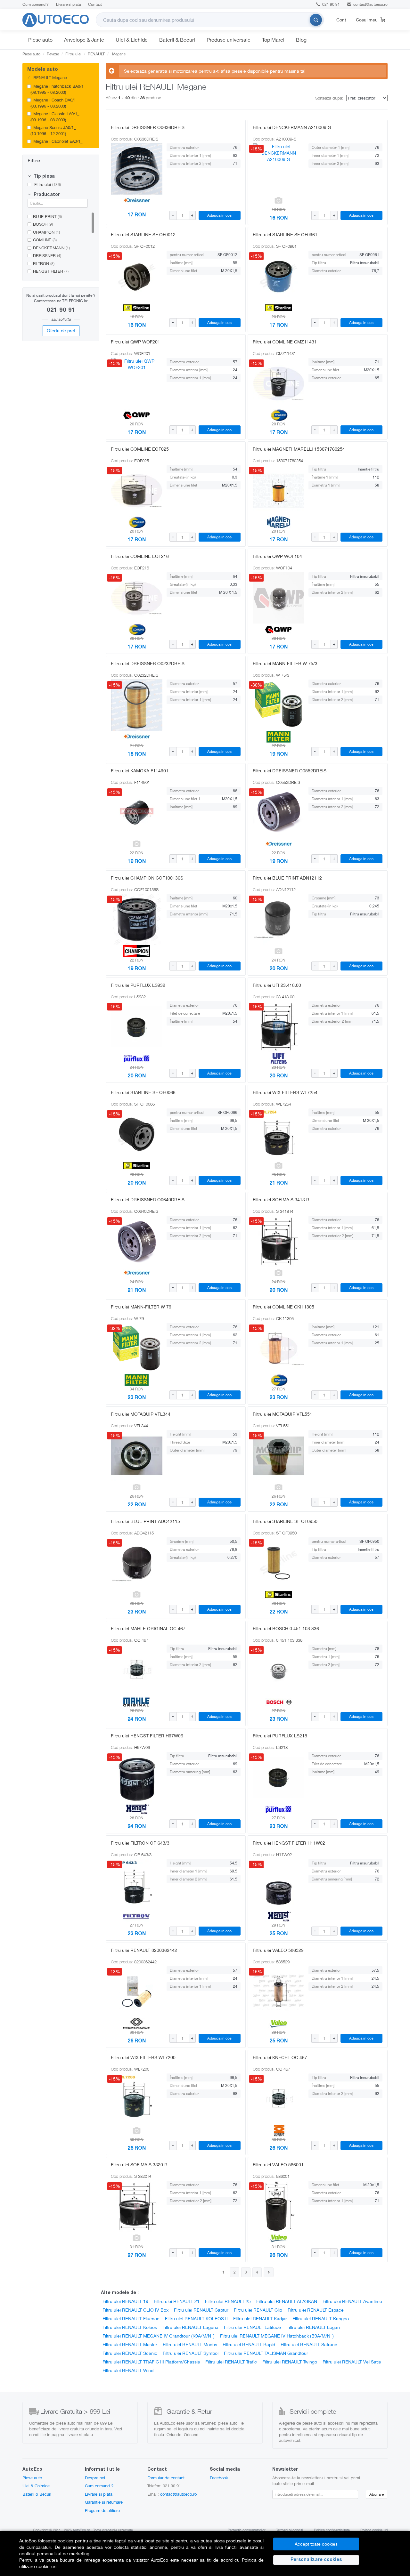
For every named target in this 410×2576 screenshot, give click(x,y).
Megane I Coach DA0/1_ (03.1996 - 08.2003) (54, 103)
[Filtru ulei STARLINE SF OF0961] (279, 276)
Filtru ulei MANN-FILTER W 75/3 (285, 663)
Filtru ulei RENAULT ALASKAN (287, 2301)
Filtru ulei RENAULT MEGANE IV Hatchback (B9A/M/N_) (277, 2336)
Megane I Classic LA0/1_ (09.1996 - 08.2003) (55, 117)
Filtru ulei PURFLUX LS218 (280, 1736)
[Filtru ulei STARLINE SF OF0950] (279, 1563)
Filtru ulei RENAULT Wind (128, 2370)
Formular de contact (166, 2478)
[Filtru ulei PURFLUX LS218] (279, 1777)
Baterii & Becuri (177, 40)
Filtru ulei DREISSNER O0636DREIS (148, 127)
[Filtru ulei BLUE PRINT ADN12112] (279, 920)
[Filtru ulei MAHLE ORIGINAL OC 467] (137, 1670)
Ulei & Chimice (36, 2486)
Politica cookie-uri (374, 2530)
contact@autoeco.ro (370, 4)
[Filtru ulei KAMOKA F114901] (137, 812)
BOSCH (43, 224)
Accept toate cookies (316, 2544)
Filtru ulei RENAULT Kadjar (260, 2318)
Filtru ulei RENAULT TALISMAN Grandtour (266, 2353)
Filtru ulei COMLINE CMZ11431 (285, 342)
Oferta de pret (61, 330)
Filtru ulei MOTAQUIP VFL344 (141, 1414)
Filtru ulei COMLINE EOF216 (140, 556)
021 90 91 (331, 4)
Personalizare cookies (316, 2560)
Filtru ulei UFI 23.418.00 (277, 985)
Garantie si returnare (104, 2502)
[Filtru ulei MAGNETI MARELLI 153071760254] (279, 491)
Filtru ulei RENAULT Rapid (249, 2344)
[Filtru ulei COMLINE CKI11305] (279, 1348)
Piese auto (40, 40)
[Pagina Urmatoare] (269, 2272)
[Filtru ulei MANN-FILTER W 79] (137, 1348)
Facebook (219, 2478)
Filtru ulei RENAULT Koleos (130, 2327)
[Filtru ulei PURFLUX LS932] (137, 1027)
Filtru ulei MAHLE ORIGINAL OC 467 (148, 1628)
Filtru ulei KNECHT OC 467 (280, 2057)
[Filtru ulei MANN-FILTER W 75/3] (279, 705)
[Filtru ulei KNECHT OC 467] (279, 2099)
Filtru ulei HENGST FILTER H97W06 (147, 1736)
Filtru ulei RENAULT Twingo (290, 2362)
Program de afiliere (102, 2510)
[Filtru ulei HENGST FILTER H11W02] (279, 1885)
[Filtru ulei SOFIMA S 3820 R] (137, 2206)
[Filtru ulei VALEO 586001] (279, 2206)
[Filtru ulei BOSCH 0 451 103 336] (279, 1670)
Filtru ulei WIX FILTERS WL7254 (285, 1092)
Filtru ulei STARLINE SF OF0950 (285, 1521)
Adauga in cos (219, 215)
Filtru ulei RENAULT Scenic (130, 2353)
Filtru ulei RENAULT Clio (258, 2310)
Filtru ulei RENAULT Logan (313, 2327)
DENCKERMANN (51, 248)
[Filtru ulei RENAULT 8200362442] (137, 1992)
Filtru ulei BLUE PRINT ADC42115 (145, 1521)
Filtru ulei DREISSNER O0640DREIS (148, 1199)
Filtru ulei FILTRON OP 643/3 (140, 1843)
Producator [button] (46, 195)
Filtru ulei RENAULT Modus (190, 2344)
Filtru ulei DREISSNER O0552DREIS (290, 771)
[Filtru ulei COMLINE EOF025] (137, 491)
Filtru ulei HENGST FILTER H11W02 (289, 1843)
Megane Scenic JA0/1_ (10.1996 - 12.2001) (53, 130)
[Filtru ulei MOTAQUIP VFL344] (137, 1456)
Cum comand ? (36, 4)
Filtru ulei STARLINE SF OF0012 (143, 234)
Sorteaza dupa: (329, 98)
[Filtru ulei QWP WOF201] (137, 383)
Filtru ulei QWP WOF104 (277, 556)
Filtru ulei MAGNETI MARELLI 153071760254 (299, 449)
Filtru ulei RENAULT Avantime (352, 2301)
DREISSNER (47, 255)
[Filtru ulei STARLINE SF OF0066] (137, 1134)
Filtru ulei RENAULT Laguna (190, 2327)
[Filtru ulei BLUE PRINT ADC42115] (137, 1563)
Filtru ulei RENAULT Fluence (131, 2318)
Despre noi (95, 2478)
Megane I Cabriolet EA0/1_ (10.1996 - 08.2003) (57, 144)
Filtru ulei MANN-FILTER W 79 (141, 1307)
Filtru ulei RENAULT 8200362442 (144, 1950)
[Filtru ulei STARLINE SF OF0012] (137, 276)
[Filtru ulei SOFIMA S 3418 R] (279, 1241)
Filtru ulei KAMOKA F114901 (140, 771)
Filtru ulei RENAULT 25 (228, 2301)
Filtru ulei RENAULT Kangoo (321, 2318)
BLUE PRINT (47, 216)
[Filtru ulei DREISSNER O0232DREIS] (137, 705)
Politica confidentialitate (332, 2530)
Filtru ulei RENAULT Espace (316, 2310)
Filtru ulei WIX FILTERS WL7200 (143, 2057)
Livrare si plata (68, 4)
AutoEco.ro (81, 2530)
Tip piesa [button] (44, 177)
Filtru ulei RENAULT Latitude (252, 2327)
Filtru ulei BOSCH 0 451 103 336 (286, 1628)
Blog (301, 40)
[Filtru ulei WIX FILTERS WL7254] (279, 1134)
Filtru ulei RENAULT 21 (177, 2301)
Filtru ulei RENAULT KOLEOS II (196, 2318)
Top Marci (273, 40)
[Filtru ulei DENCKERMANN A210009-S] (279, 169)
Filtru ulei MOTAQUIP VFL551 (283, 1414)
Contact (95, 4)
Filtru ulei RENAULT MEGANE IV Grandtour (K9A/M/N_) (159, 2336)
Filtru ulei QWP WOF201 (135, 342)
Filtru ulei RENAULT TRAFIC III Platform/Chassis (151, 2362)
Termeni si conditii (290, 2530)
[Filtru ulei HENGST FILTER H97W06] (137, 1777)
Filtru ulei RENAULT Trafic (231, 2362)
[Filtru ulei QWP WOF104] (279, 598)
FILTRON (44, 263)
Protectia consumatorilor (247, 2530)
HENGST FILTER (51, 271)
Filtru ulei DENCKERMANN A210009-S (292, 127)
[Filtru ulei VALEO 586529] (279, 1992)
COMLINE (45, 240)
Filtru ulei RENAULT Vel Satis (352, 2362)
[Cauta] (316, 20)
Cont (341, 20)
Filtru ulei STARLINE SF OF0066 (143, 1092)
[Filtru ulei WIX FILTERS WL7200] (137, 2099)
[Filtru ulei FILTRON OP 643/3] (137, 1885)
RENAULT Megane (49, 77)
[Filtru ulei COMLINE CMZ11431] (279, 383)
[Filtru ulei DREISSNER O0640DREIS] (137, 1241)
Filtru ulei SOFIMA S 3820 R (139, 2165)
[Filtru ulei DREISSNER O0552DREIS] (279, 812)
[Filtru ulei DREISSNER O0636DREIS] (137, 169)
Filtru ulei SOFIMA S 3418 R (281, 1199)
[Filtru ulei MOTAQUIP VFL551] (279, 1456)
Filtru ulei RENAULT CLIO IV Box (135, 2310)
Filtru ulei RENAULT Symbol (191, 2353)
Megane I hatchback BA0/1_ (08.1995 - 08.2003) (58, 89)
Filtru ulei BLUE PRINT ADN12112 (287, 878)
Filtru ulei (47, 184)
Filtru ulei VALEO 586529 (278, 1950)
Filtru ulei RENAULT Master (130, 2344)
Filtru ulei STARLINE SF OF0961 (285, 234)
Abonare (377, 2494)
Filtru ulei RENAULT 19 (125, 2301)
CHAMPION (46, 232)
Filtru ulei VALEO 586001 (278, 2165)
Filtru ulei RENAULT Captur (201, 2310)
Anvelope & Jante (84, 40)
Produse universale (229, 40)
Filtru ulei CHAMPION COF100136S (147, 878)
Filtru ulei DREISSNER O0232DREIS (148, 663)
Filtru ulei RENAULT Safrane (309, 2344)
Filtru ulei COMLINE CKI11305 (283, 1307)
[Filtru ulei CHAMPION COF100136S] (137, 920)
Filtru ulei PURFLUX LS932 (138, 985)
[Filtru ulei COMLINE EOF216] (137, 598)
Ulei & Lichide (132, 40)
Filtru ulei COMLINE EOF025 (140, 449)
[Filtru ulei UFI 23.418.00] (279, 1027)
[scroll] (94, 93)
